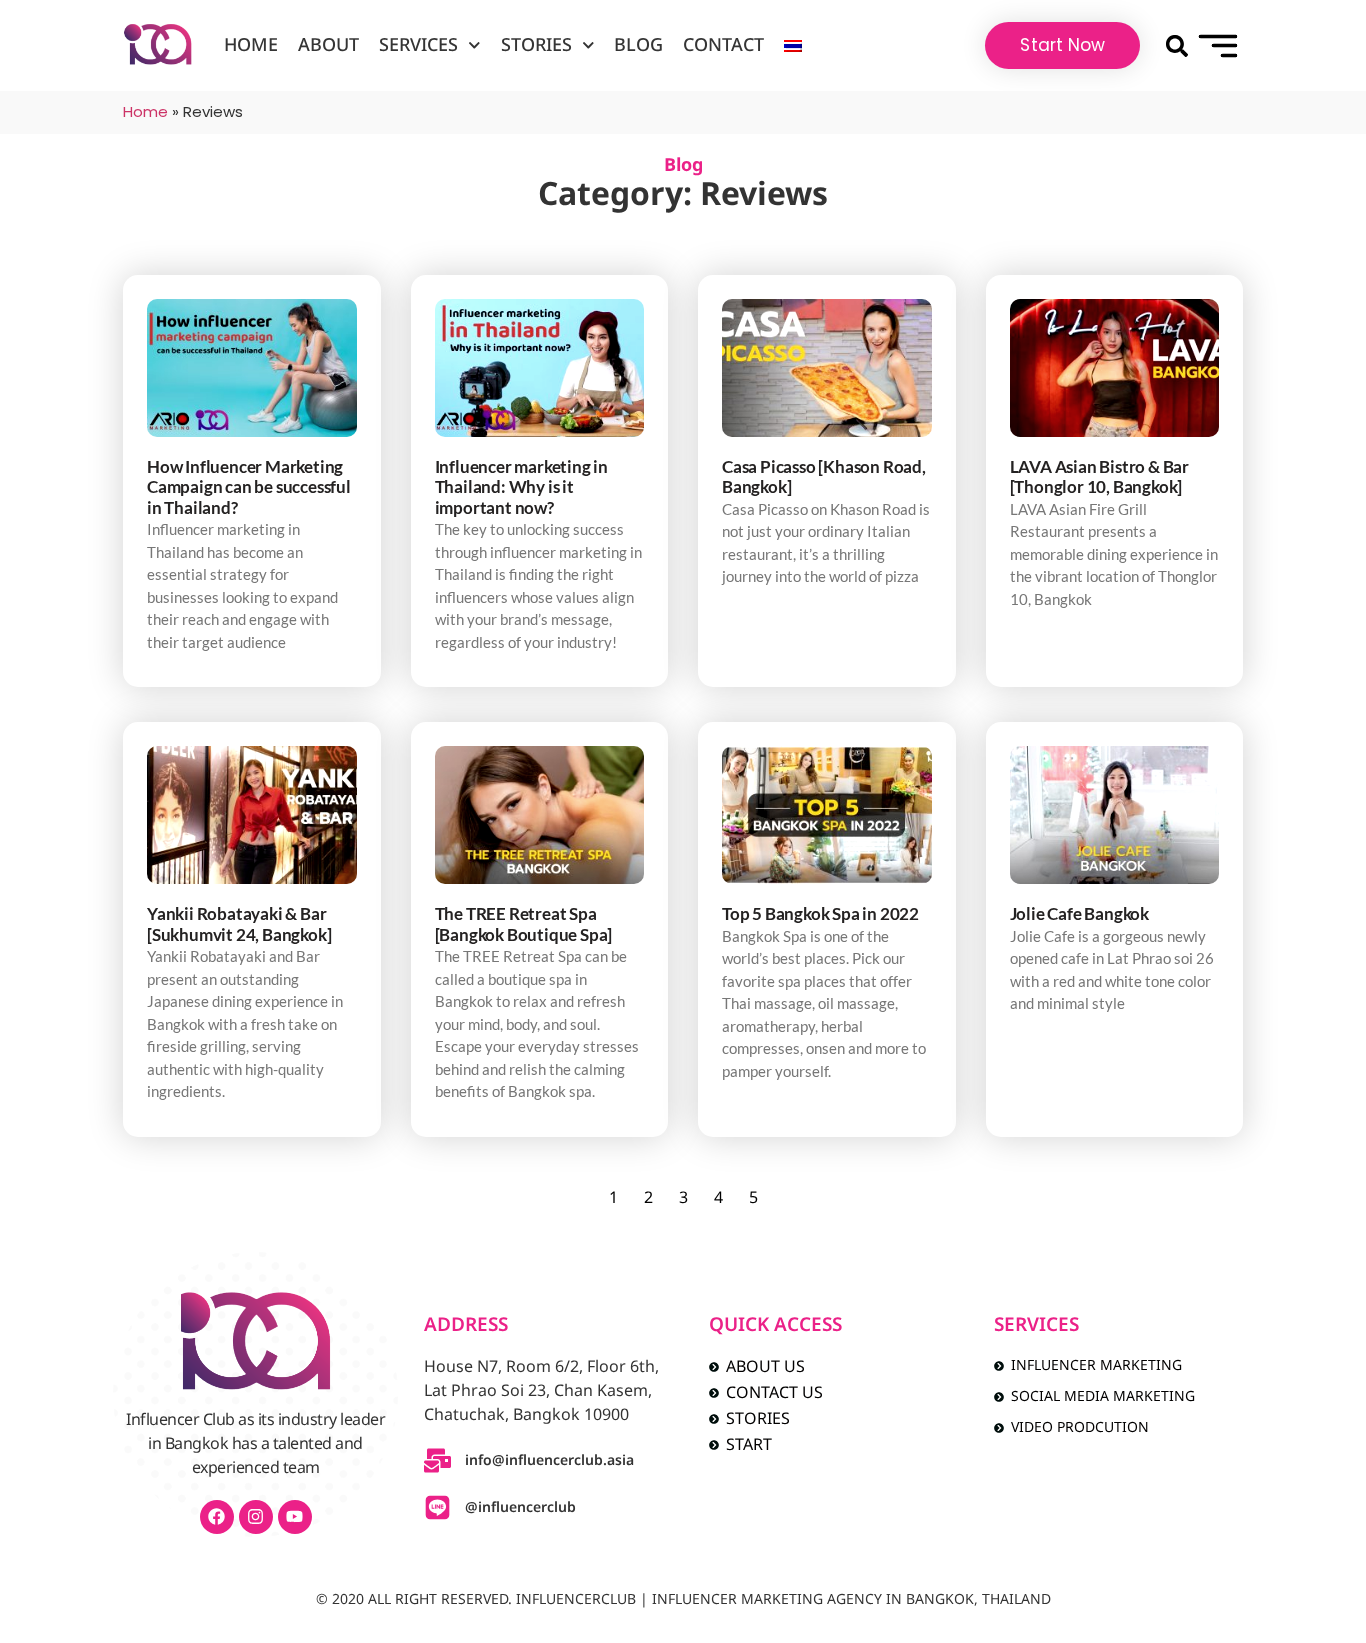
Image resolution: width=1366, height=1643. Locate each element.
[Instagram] (256, 1517)
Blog (638, 45)
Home (251, 45)
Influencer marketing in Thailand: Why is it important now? (521, 487)
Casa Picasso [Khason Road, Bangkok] (824, 476)
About (328, 45)
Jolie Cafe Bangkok (1079, 913)
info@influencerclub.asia (549, 1460)
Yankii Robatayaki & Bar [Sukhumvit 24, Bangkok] (239, 923)
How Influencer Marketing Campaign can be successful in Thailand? (249, 487)
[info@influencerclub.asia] (437, 1460)
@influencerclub (520, 1507)
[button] (1176, 45)
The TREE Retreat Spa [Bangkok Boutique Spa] (524, 923)
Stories (536, 45)
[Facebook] (217, 1517)
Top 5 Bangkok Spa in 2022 (820, 913)
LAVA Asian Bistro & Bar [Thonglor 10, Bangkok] (1099, 476)
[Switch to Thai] (793, 46)
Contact (723, 45)
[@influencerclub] (437, 1507)
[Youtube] (295, 1517)
